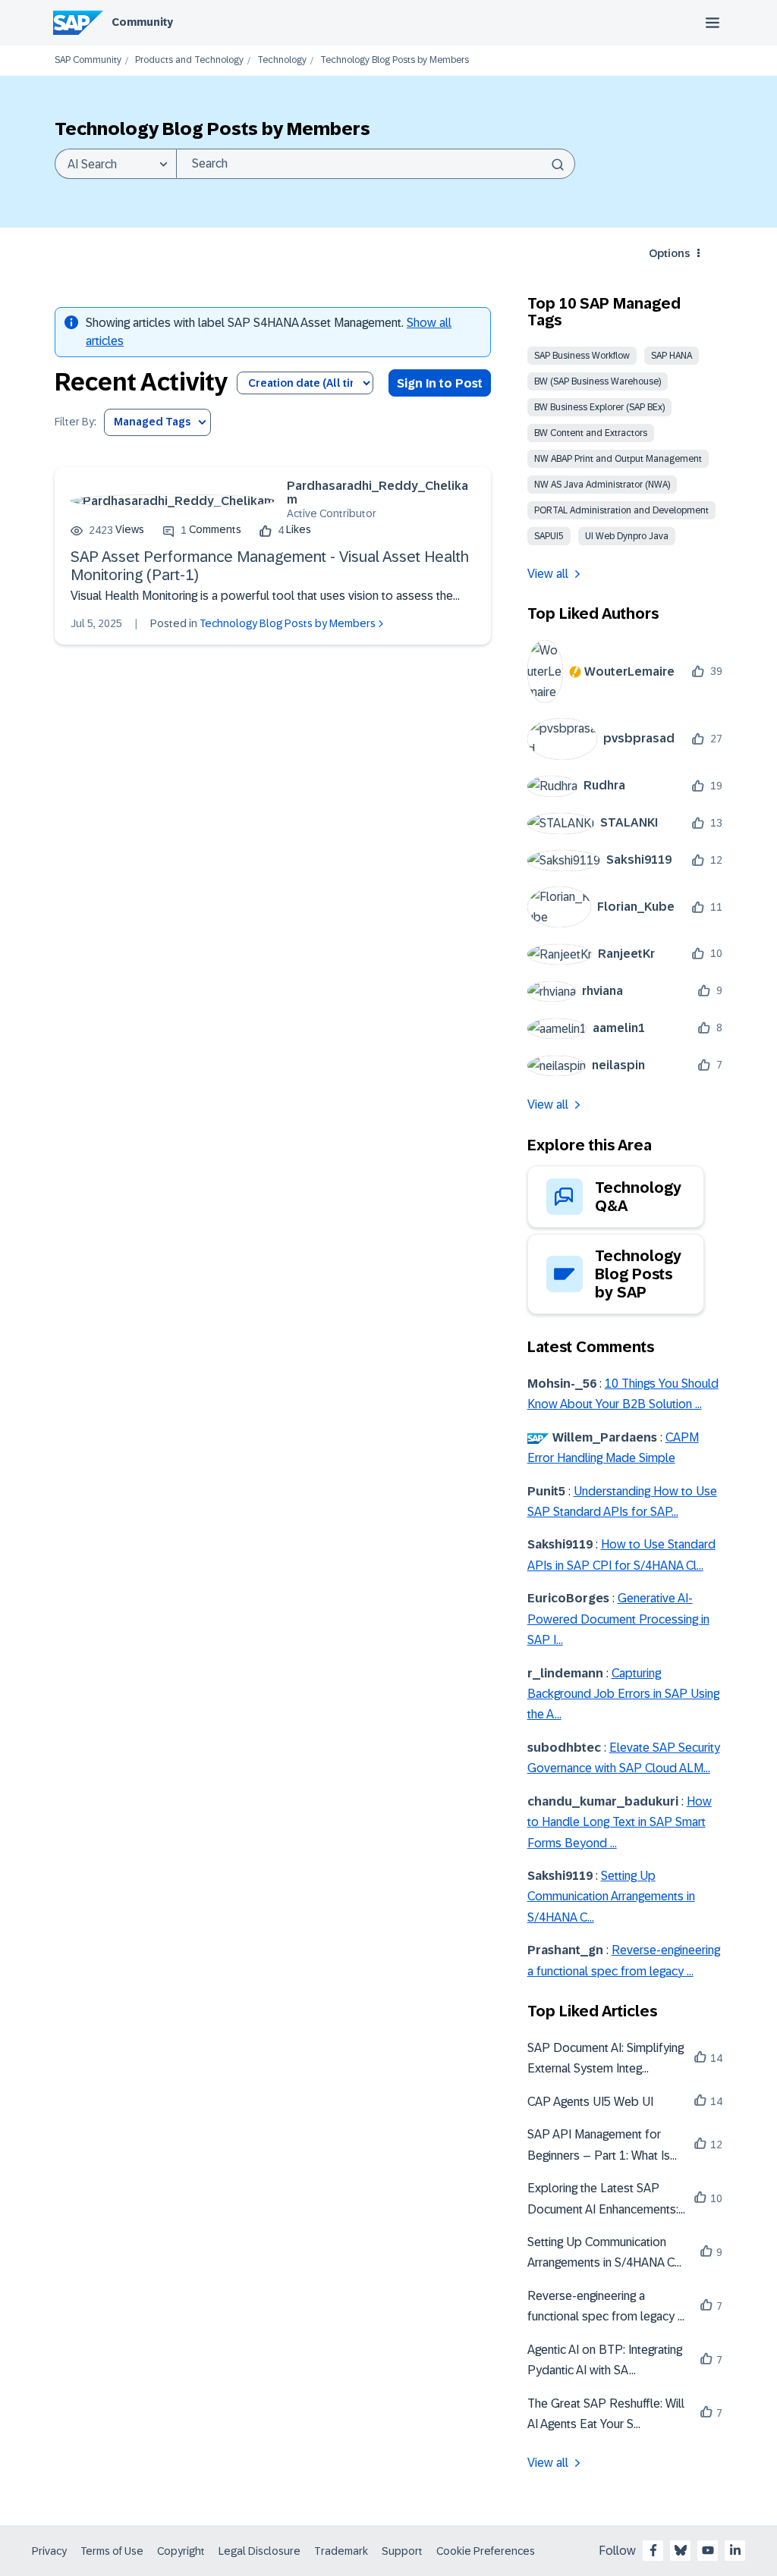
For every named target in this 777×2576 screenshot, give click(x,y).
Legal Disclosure (260, 2551)
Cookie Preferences (486, 2551)
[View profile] (173, 501)
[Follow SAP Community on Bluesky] (681, 2550)
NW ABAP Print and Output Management (618, 459)
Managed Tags (152, 422)
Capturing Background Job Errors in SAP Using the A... (623, 1694)
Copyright (181, 2551)
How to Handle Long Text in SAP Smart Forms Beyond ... (620, 1822)
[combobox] (376, 164)
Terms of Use (112, 2551)
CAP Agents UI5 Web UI (590, 2102)
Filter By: (75, 422)
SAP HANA (672, 356)
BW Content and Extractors (591, 433)
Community (142, 22)
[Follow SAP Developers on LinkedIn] (735, 2550)
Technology (282, 60)
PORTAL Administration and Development (621, 510)
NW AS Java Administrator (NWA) (602, 485)
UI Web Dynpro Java (627, 536)
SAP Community (88, 60)
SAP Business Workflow (582, 356)
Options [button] (669, 253)
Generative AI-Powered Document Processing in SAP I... (618, 1619)
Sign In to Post (440, 383)
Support (402, 2551)
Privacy (49, 2551)
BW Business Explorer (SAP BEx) (599, 407)
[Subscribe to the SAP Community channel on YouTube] (708, 2550)
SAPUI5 (549, 536)
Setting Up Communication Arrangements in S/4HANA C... (611, 1897)
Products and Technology (189, 60)
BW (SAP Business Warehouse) (598, 381)
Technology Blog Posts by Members (288, 623)
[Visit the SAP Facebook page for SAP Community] (653, 2550)
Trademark (341, 2551)
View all (548, 574)
